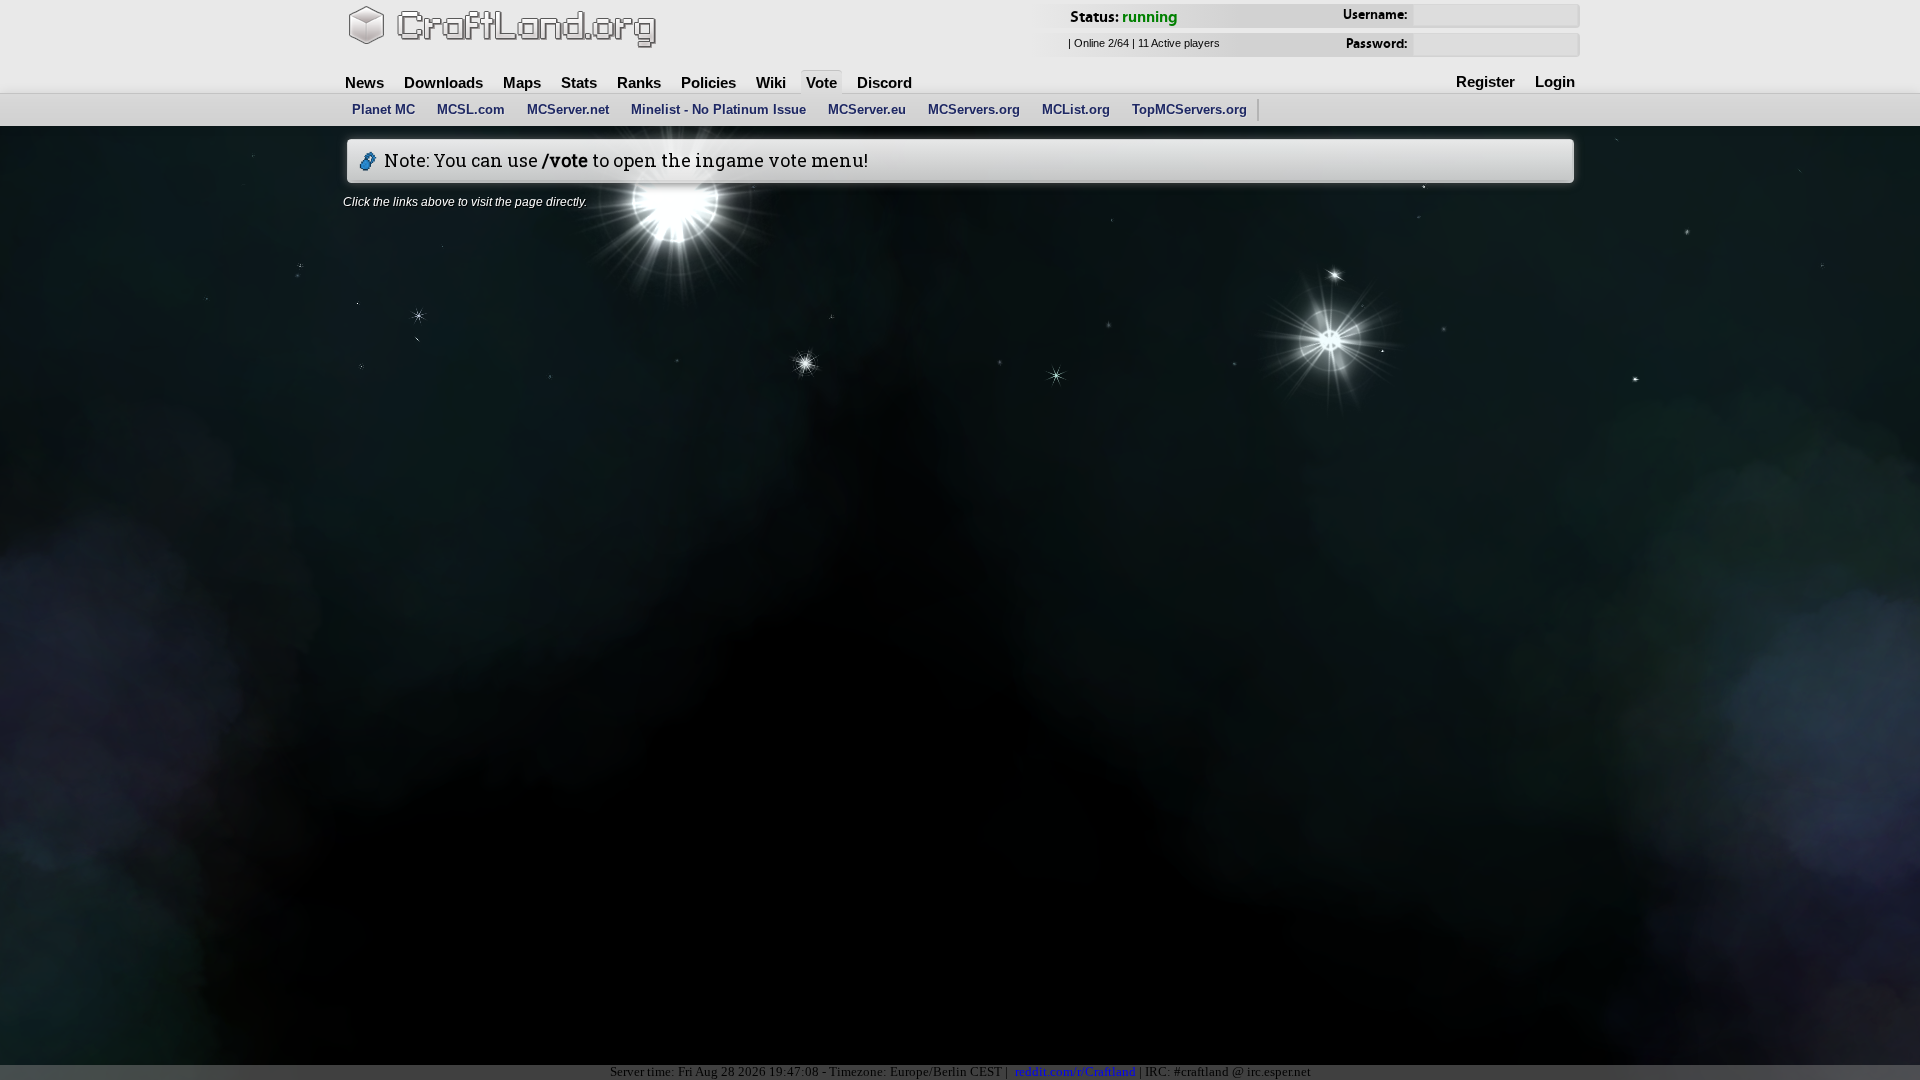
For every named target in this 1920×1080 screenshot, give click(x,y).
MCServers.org (974, 109)
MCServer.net (568, 109)
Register (1485, 81)
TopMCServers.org (1189, 109)
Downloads (443, 82)
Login (1555, 81)
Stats (579, 82)
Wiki (771, 82)
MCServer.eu (867, 109)
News (364, 82)
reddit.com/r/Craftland (1075, 1072)
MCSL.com (471, 109)
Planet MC (383, 109)
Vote (821, 82)
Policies (708, 82)
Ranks (639, 82)
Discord (884, 82)
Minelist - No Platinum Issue (718, 109)
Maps (522, 82)
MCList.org (1076, 109)
